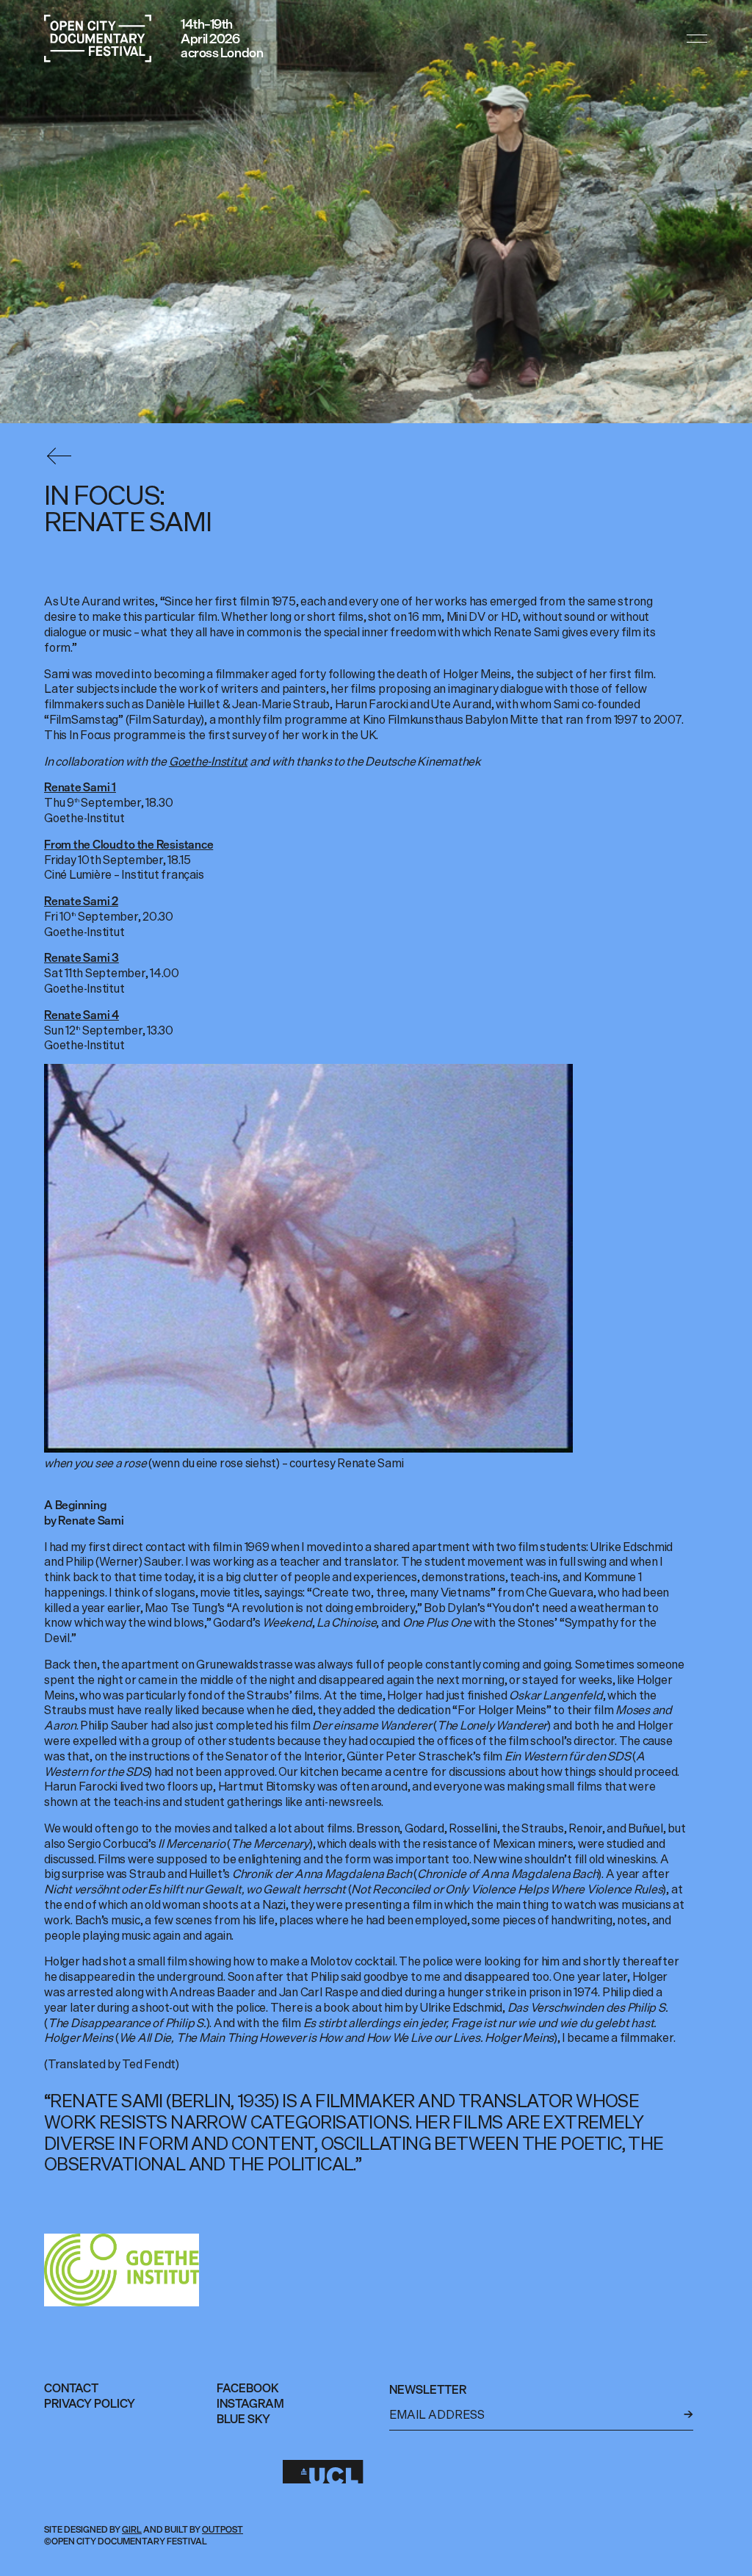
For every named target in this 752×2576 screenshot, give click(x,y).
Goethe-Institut (208, 761)
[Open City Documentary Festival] (98, 39)
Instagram (250, 2403)
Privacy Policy (90, 2403)
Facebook (248, 2388)
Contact (71, 2388)
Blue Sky (243, 2419)
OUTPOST (223, 2529)
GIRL (132, 2529)
